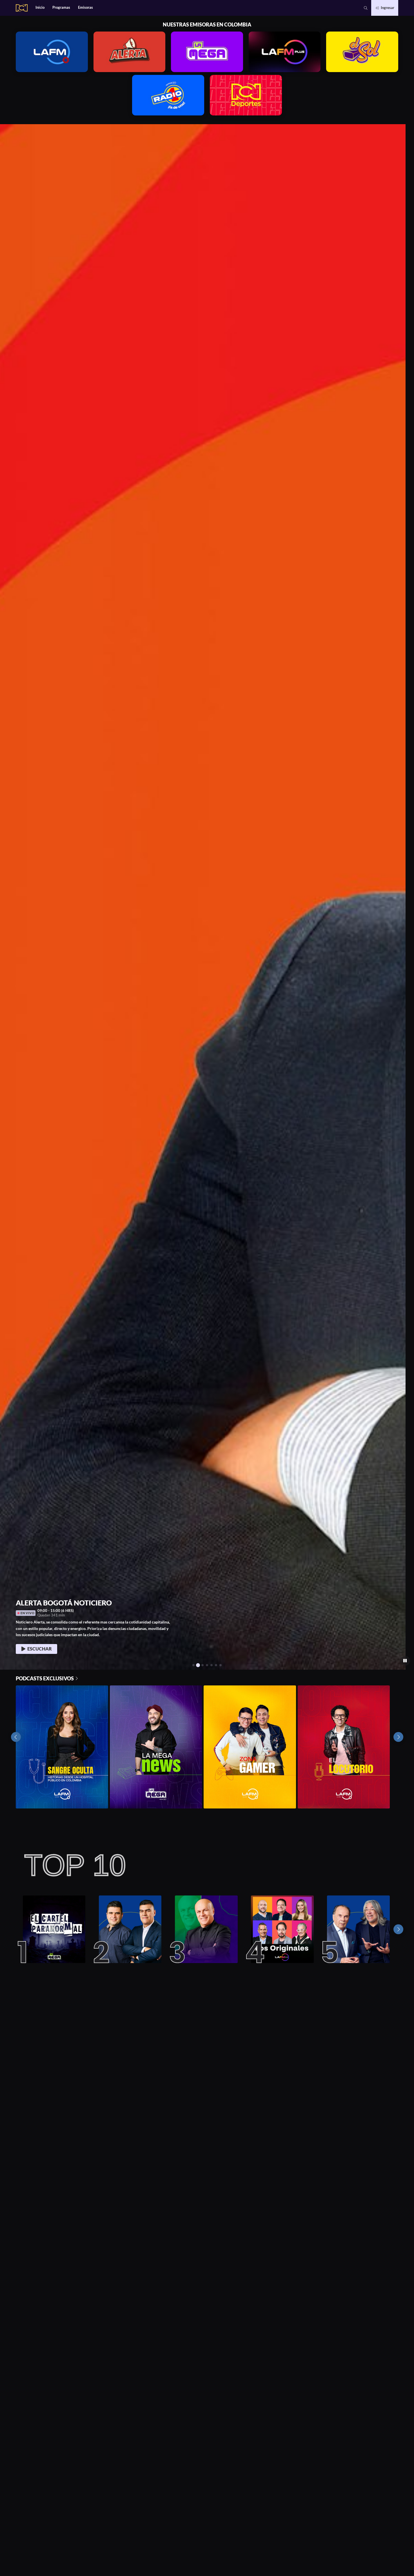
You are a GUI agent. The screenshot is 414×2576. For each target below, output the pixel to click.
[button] (366, 8)
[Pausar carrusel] (405, 1661)
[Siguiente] (398, 1929)
